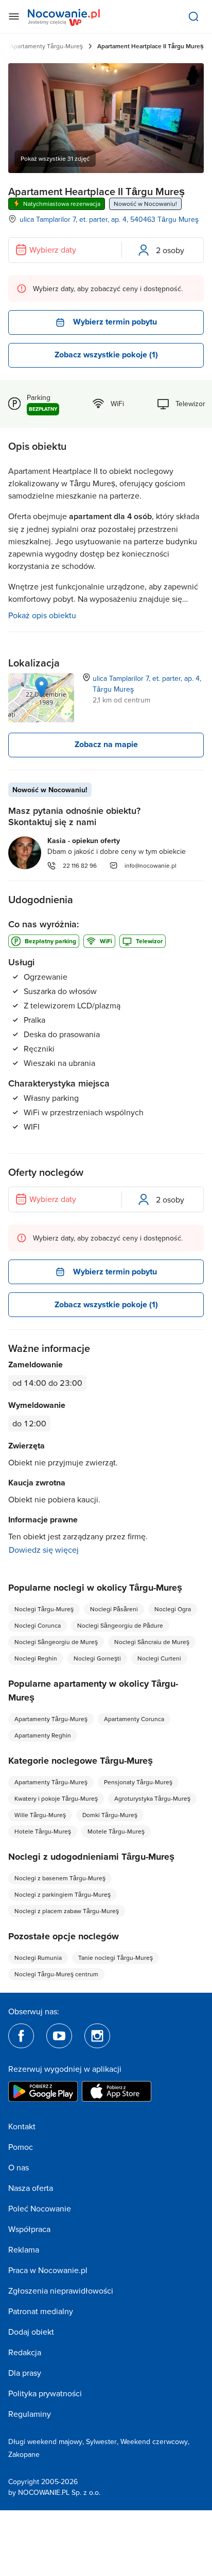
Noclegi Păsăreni (114, 1609)
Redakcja (25, 2352)
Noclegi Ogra (173, 1609)
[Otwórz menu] (14, 16)
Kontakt (22, 2126)
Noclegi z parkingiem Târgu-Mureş (63, 1894)
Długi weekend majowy (45, 2441)
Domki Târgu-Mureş (110, 1815)
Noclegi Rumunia (38, 1958)
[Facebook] (21, 2036)
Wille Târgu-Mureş (40, 1815)
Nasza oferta (31, 2188)
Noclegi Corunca (38, 1625)
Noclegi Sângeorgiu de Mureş (56, 1642)
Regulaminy (30, 2414)
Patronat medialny (41, 2311)
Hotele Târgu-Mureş (43, 1831)
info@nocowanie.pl (151, 865)
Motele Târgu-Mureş (116, 1831)
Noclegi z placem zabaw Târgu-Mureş (67, 1911)
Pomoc (21, 2147)
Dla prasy (25, 2373)
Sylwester (101, 2441)
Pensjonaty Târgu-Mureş (138, 1782)
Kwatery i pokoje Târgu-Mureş (56, 1798)
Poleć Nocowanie (40, 2208)
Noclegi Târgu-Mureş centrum (56, 1974)
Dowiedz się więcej (44, 1550)
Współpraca (29, 2229)
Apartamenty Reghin (43, 1735)
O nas (19, 2167)
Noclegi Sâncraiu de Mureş (152, 1642)
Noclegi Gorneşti (97, 1658)
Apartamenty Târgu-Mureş (46, 46)
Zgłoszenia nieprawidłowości (61, 2291)
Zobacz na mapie (106, 744)
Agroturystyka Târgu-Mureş (152, 1798)
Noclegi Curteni (159, 1658)
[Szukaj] (193, 16)
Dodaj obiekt (31, 2332)
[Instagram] (97, 2036)
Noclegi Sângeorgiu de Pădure (120, 1625)
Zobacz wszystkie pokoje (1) (106, 355)
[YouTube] (59, 2036)
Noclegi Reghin (36, 1658)
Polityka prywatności (45, 2393)
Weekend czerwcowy (154, 2441)
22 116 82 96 (80, 865)
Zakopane (24, 2454)
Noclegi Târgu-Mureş (44, 1609)
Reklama (24, 2249)
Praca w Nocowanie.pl (48, 2270)
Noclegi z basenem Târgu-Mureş (60, 1878)
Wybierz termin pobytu (115, 322)
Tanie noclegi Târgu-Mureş (116, 1958)
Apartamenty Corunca (134, 1719)
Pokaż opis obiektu (42, 615)
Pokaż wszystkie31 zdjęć (55, 158)
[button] (41, 687)
